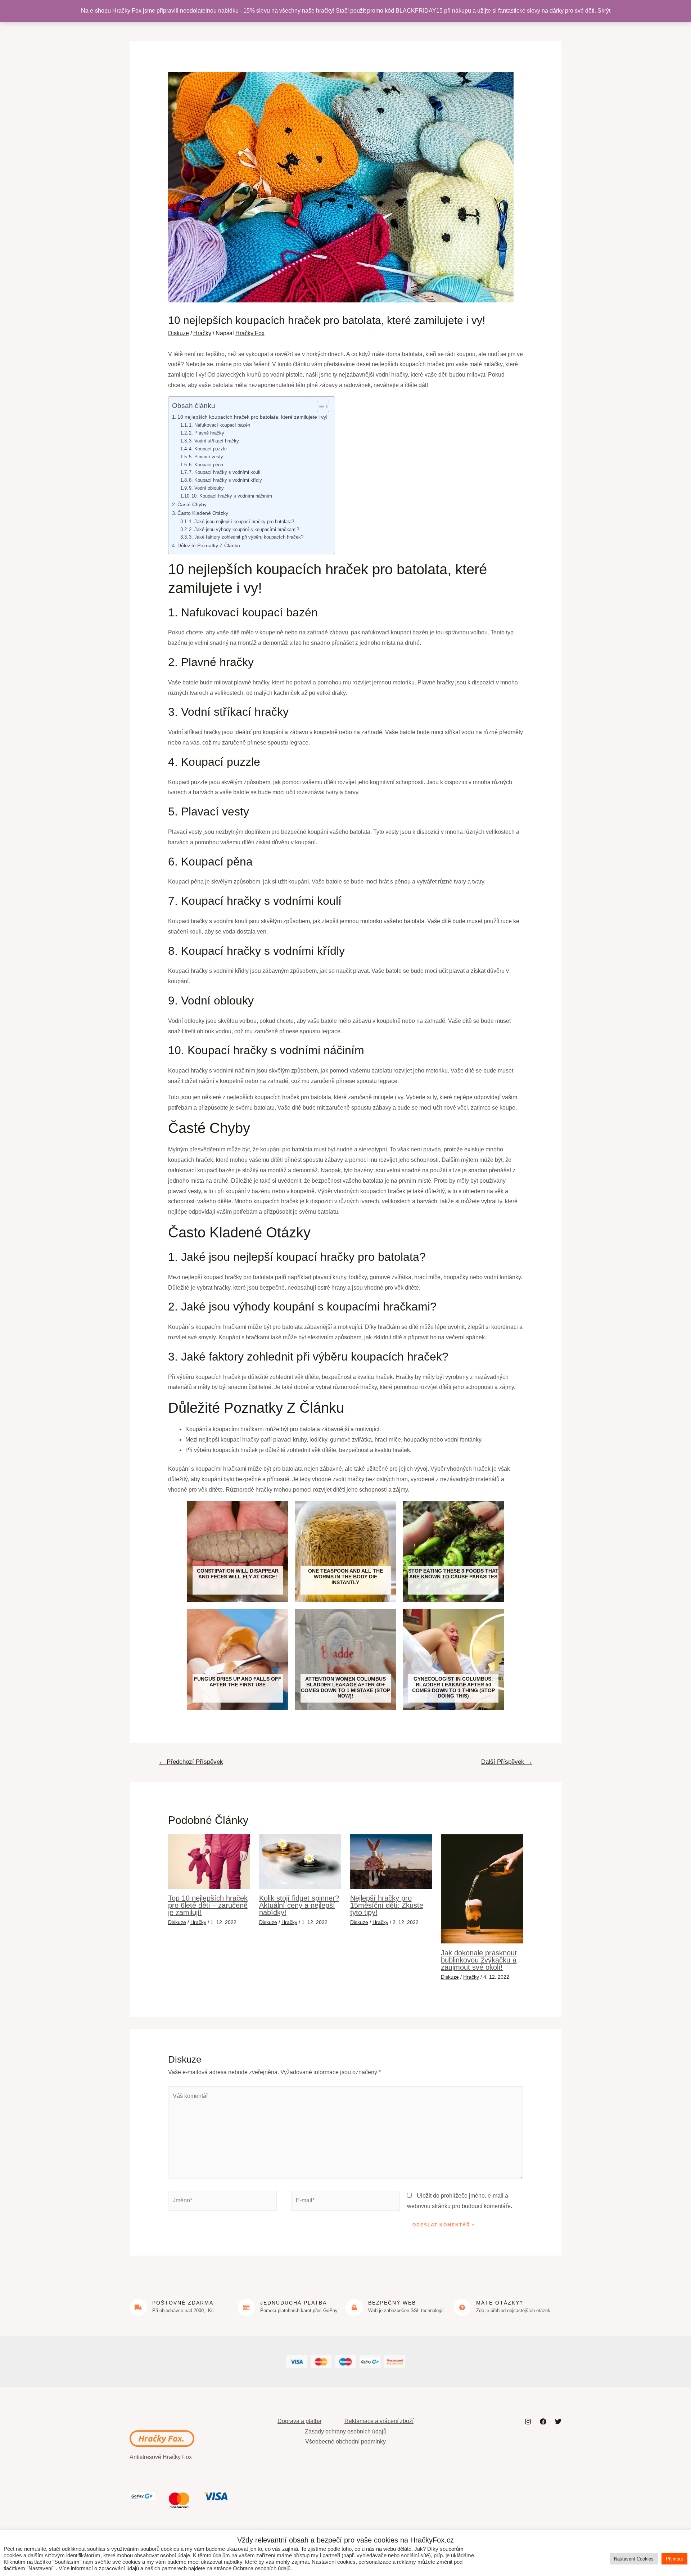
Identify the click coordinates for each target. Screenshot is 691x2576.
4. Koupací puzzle (208, 449)
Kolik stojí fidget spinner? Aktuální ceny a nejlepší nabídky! (299, 1905)
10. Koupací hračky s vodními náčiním (232, 496)
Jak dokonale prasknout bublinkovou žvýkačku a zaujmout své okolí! (479, 1960)
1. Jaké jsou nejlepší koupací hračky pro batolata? (241, 522)
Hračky (202, 333)
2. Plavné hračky (207, 433)
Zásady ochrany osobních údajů (346, 2431)
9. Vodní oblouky (206, 488)
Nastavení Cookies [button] (634, 2559)
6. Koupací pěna (206, 465)
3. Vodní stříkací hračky (214, 441)
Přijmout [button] (674, 2559)
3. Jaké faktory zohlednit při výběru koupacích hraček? (246, 537)
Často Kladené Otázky (203, 513)
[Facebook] (543, 2422)
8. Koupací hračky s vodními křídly (225, 480)
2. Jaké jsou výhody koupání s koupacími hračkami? (244, 529)
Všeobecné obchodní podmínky (345, 2442)
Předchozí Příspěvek (191, 1762)
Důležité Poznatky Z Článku (209, 545)
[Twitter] (558, 2422)
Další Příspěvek (507, 1762)
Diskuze (179, 333)
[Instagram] (528, 2422)
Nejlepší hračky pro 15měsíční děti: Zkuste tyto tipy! (387, 1905)
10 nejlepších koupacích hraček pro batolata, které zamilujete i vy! (252, 417)
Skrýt (604, 11)
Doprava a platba (299, 2421)
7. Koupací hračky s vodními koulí (225, 472)
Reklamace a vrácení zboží (379, 2421)
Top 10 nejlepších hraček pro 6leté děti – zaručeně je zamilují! (208, 1905)
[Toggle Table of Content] (319, 406)
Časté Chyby (192, 504)
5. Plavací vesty (206, 457)
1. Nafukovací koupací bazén (220, 425)
